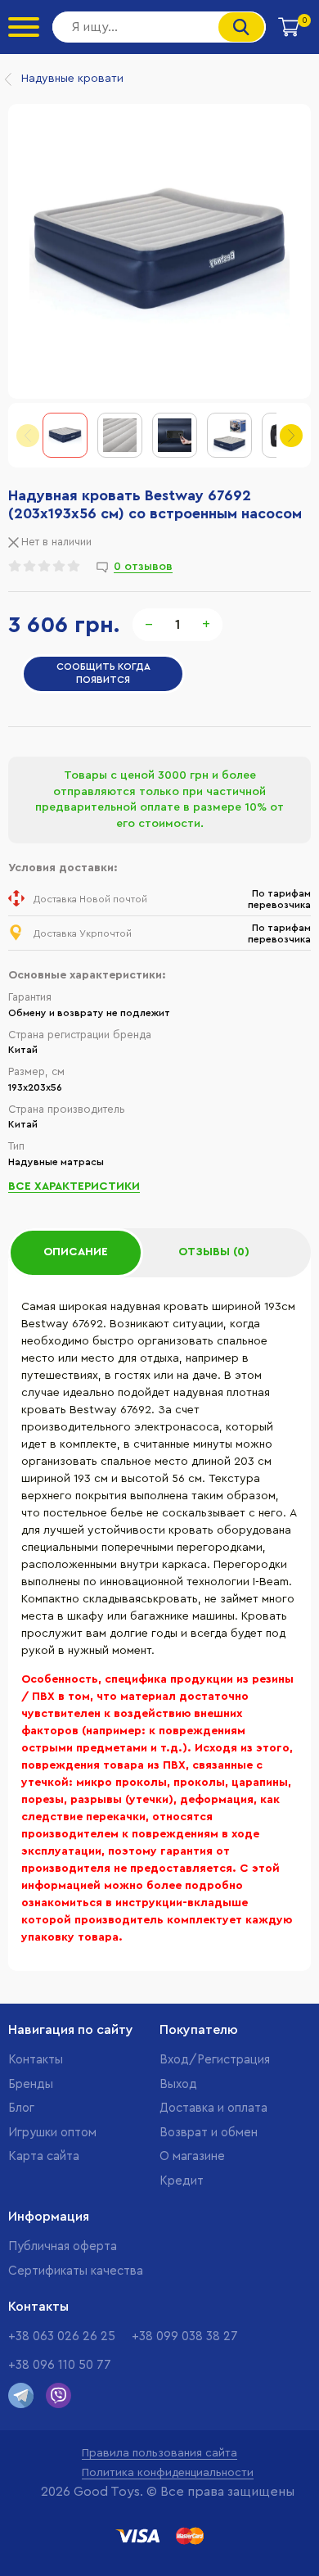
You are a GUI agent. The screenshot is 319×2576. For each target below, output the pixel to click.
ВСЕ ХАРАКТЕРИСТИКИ (74, 1186)
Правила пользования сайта (159, 2453)
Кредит (182, 2181)
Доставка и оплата (213, 2108)
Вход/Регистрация (215, 2060)
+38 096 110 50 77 (60, 2365)
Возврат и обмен (209, 2133)
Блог (21, 2108)
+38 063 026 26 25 (62, 2336)
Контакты (36, 2060)
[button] (291, 436)
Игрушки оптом (52, 2133)
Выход (178, 2084)
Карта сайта (44, 2156)
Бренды (31, 2084)
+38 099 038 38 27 (185, 2336)
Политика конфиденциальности (168, 2473)
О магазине (192, 2156)
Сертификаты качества (76, 2271)
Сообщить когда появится (103, 673)
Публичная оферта (63, 2246)
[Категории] (24, 27)
